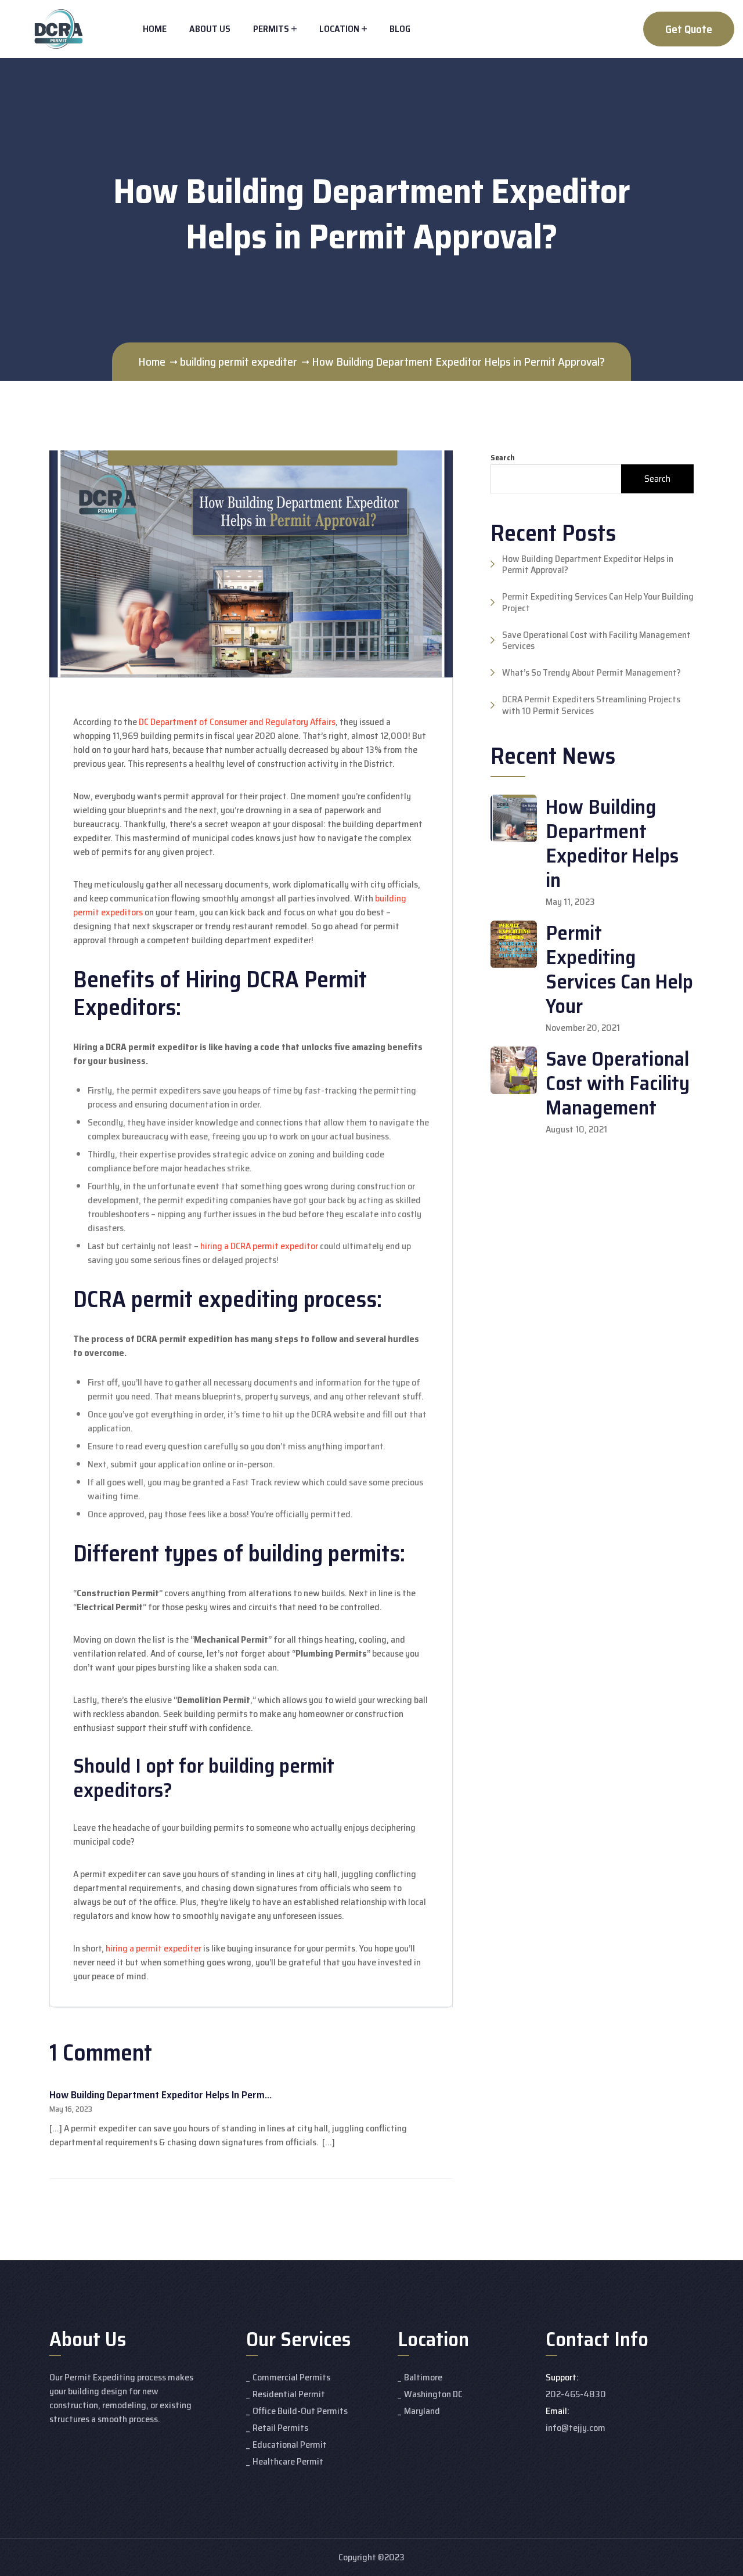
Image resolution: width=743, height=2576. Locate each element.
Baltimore (423, 2377)
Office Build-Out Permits (300, 2411)
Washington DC (433, 2394)
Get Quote (689, 29)
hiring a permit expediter (154, 1948)
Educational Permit (290, 2445)
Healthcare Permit (288, 2461)
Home (155, 29)
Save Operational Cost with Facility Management (618, 1083)
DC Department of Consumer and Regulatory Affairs (237, 722)
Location (339, 29)
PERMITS (271, 29)
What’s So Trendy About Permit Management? (591, 672)
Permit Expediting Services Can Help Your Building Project (598, 602)
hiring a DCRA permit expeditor (259, 1246)
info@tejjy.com (576, 2428)
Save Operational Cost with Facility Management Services (596, 640)
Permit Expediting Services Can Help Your (619, 969)
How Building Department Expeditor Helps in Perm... (160, 2095)
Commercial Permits (291, 2377)
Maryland (422, 2411)
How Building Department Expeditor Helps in (612, 843)
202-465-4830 (576, 2394)
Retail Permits (280, 2428)
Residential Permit (289, 2394)
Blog (400, 29)
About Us (210, 29)
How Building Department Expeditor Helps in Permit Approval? (588, 564)
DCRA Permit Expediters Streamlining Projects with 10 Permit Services (591, 705)
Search (503, 458)
